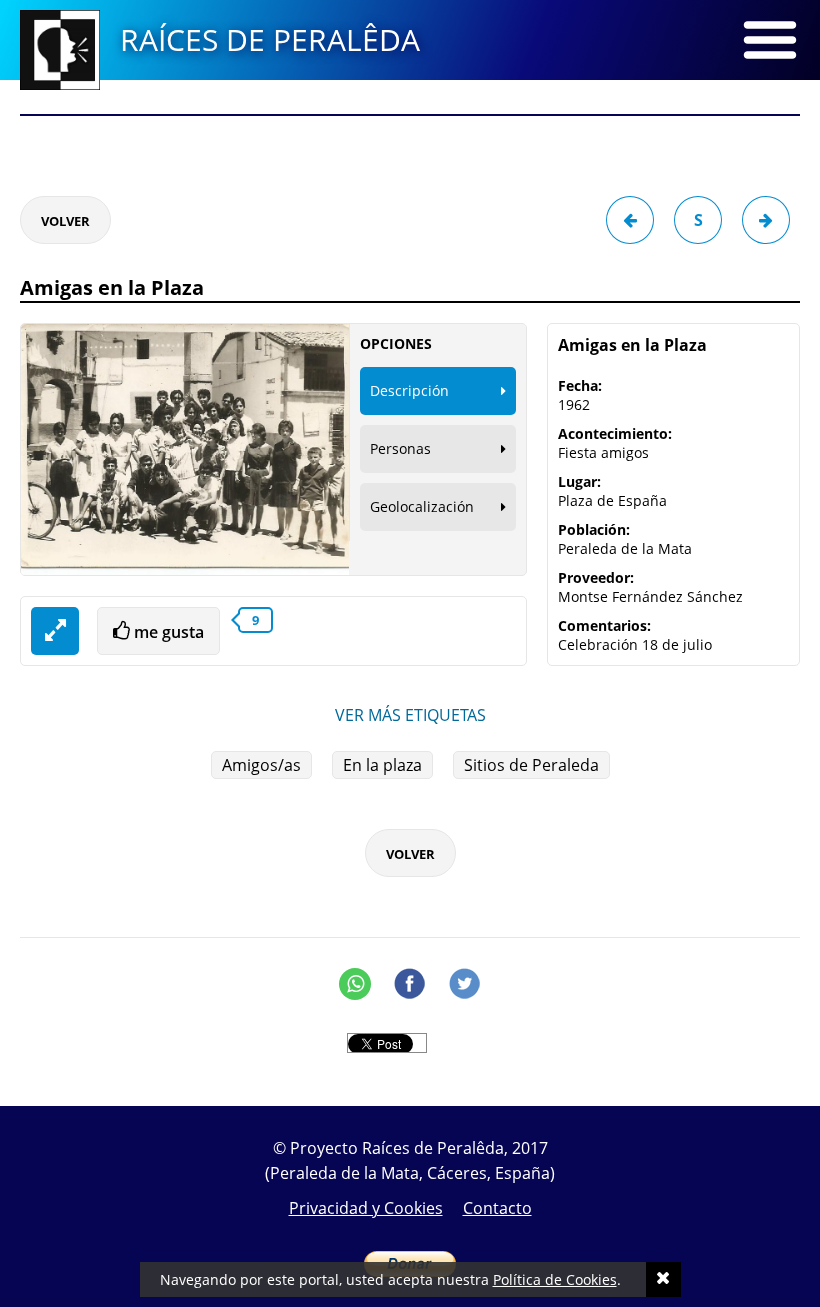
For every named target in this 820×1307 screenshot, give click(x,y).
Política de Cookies (555, 1279)
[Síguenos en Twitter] (465, 984)
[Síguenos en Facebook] (410, 984)
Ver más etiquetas (410, 715)
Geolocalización (422, 506)
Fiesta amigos (603, 452)
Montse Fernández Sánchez (650, 596)
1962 (574, 404)
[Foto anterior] (630, 220)
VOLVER (65, 221)
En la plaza (382, 765)
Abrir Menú (770, 40)
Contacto (497, 1208)
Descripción (409, 390)
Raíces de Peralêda (270, 39)
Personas (400, 448)
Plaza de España (612, 500)
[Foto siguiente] (766, 220)
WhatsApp (355, 984)
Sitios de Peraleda (531, 765)
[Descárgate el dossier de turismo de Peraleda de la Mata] (410, 140)
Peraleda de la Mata (625, 548)
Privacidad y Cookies (366, 1208)
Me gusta (167, 632)
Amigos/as (261, 765)
